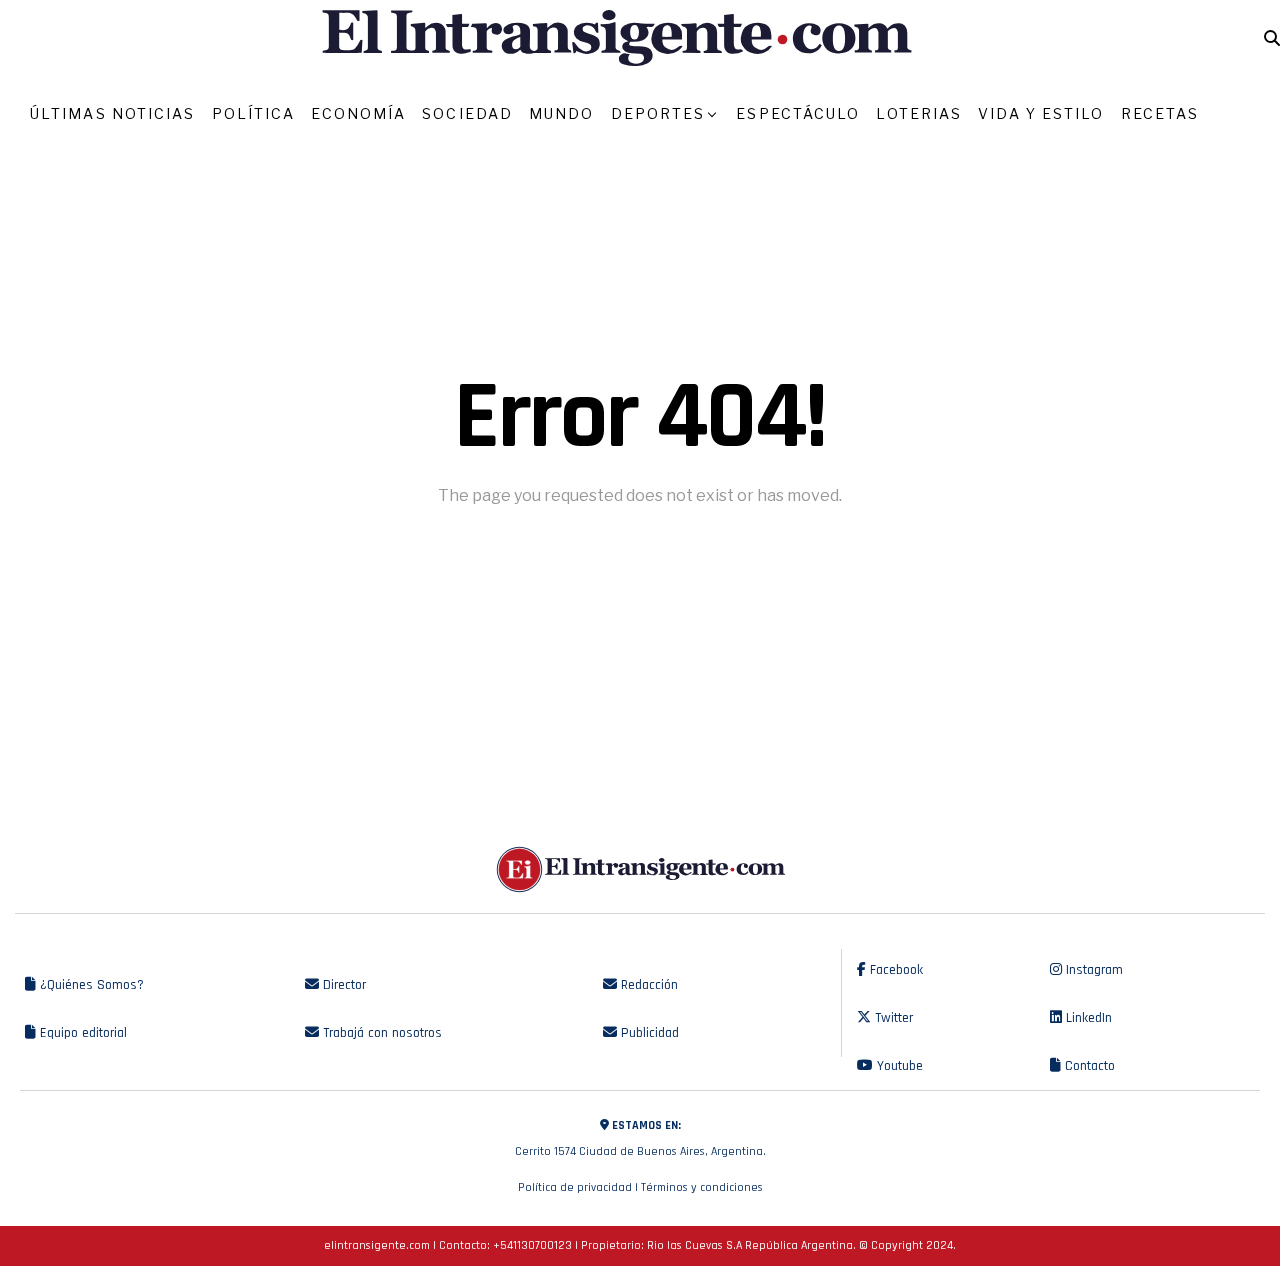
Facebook (894, 970)
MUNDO (562, 113)
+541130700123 (532, 1245)
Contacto (1088, 1066)
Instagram (1092, 970)
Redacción (647, 985)
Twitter (892, 1018)
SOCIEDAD (467, 113)
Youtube (898, 1066)
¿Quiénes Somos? (90, 985)
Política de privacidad (575, 1187)
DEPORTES (658, 113)
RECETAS (1160, 113)
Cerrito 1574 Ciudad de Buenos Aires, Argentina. (640, 1138)
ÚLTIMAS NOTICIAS (113, 113)
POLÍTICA (254, 113)
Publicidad (648, 1033)
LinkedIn (1087, 1018)
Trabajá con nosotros (380, 1033)
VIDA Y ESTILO (1041, 113)
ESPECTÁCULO (798, 113)
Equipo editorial (81, 1033)
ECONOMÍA (358, 113)
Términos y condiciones (702, 1187)
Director (342, 985)
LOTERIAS (919, 113)
